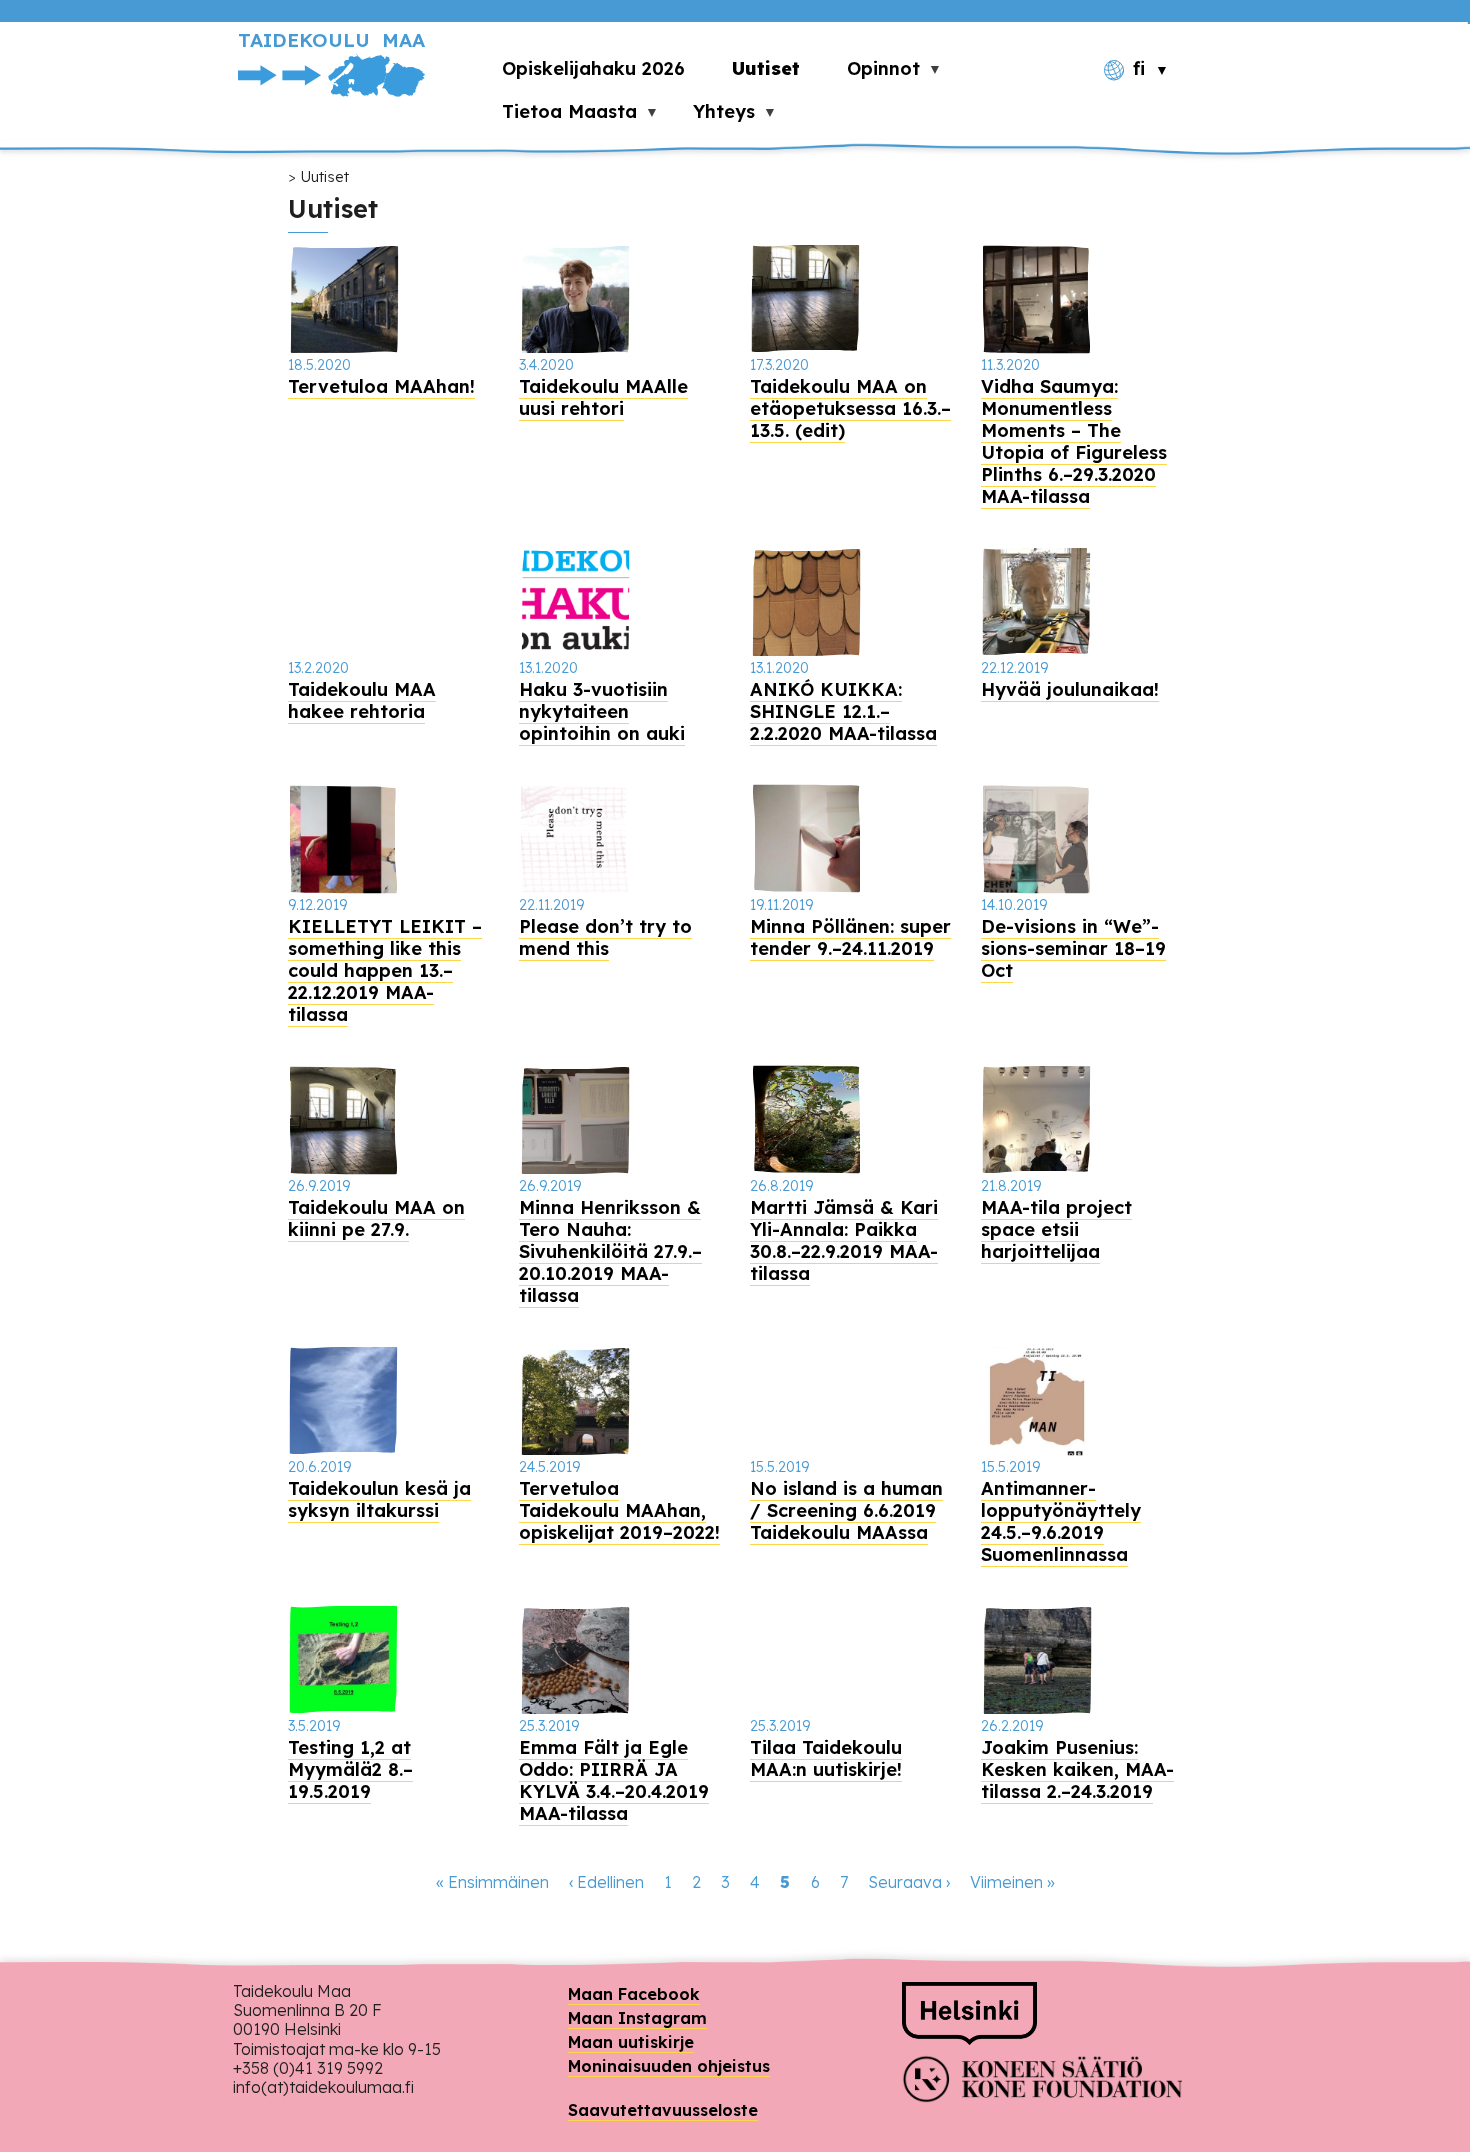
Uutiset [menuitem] (766, 68)
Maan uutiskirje (631, 2042)
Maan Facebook (634, 1994)
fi (1139, 69)
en (1147, 104)
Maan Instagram (637, 2018)
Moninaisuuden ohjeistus (669, 2066)
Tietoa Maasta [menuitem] (558, 116)
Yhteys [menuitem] (712, 116)
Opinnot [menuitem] (872, 73)
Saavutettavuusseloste (663, 2110)
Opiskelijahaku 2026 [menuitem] (593, 68)
